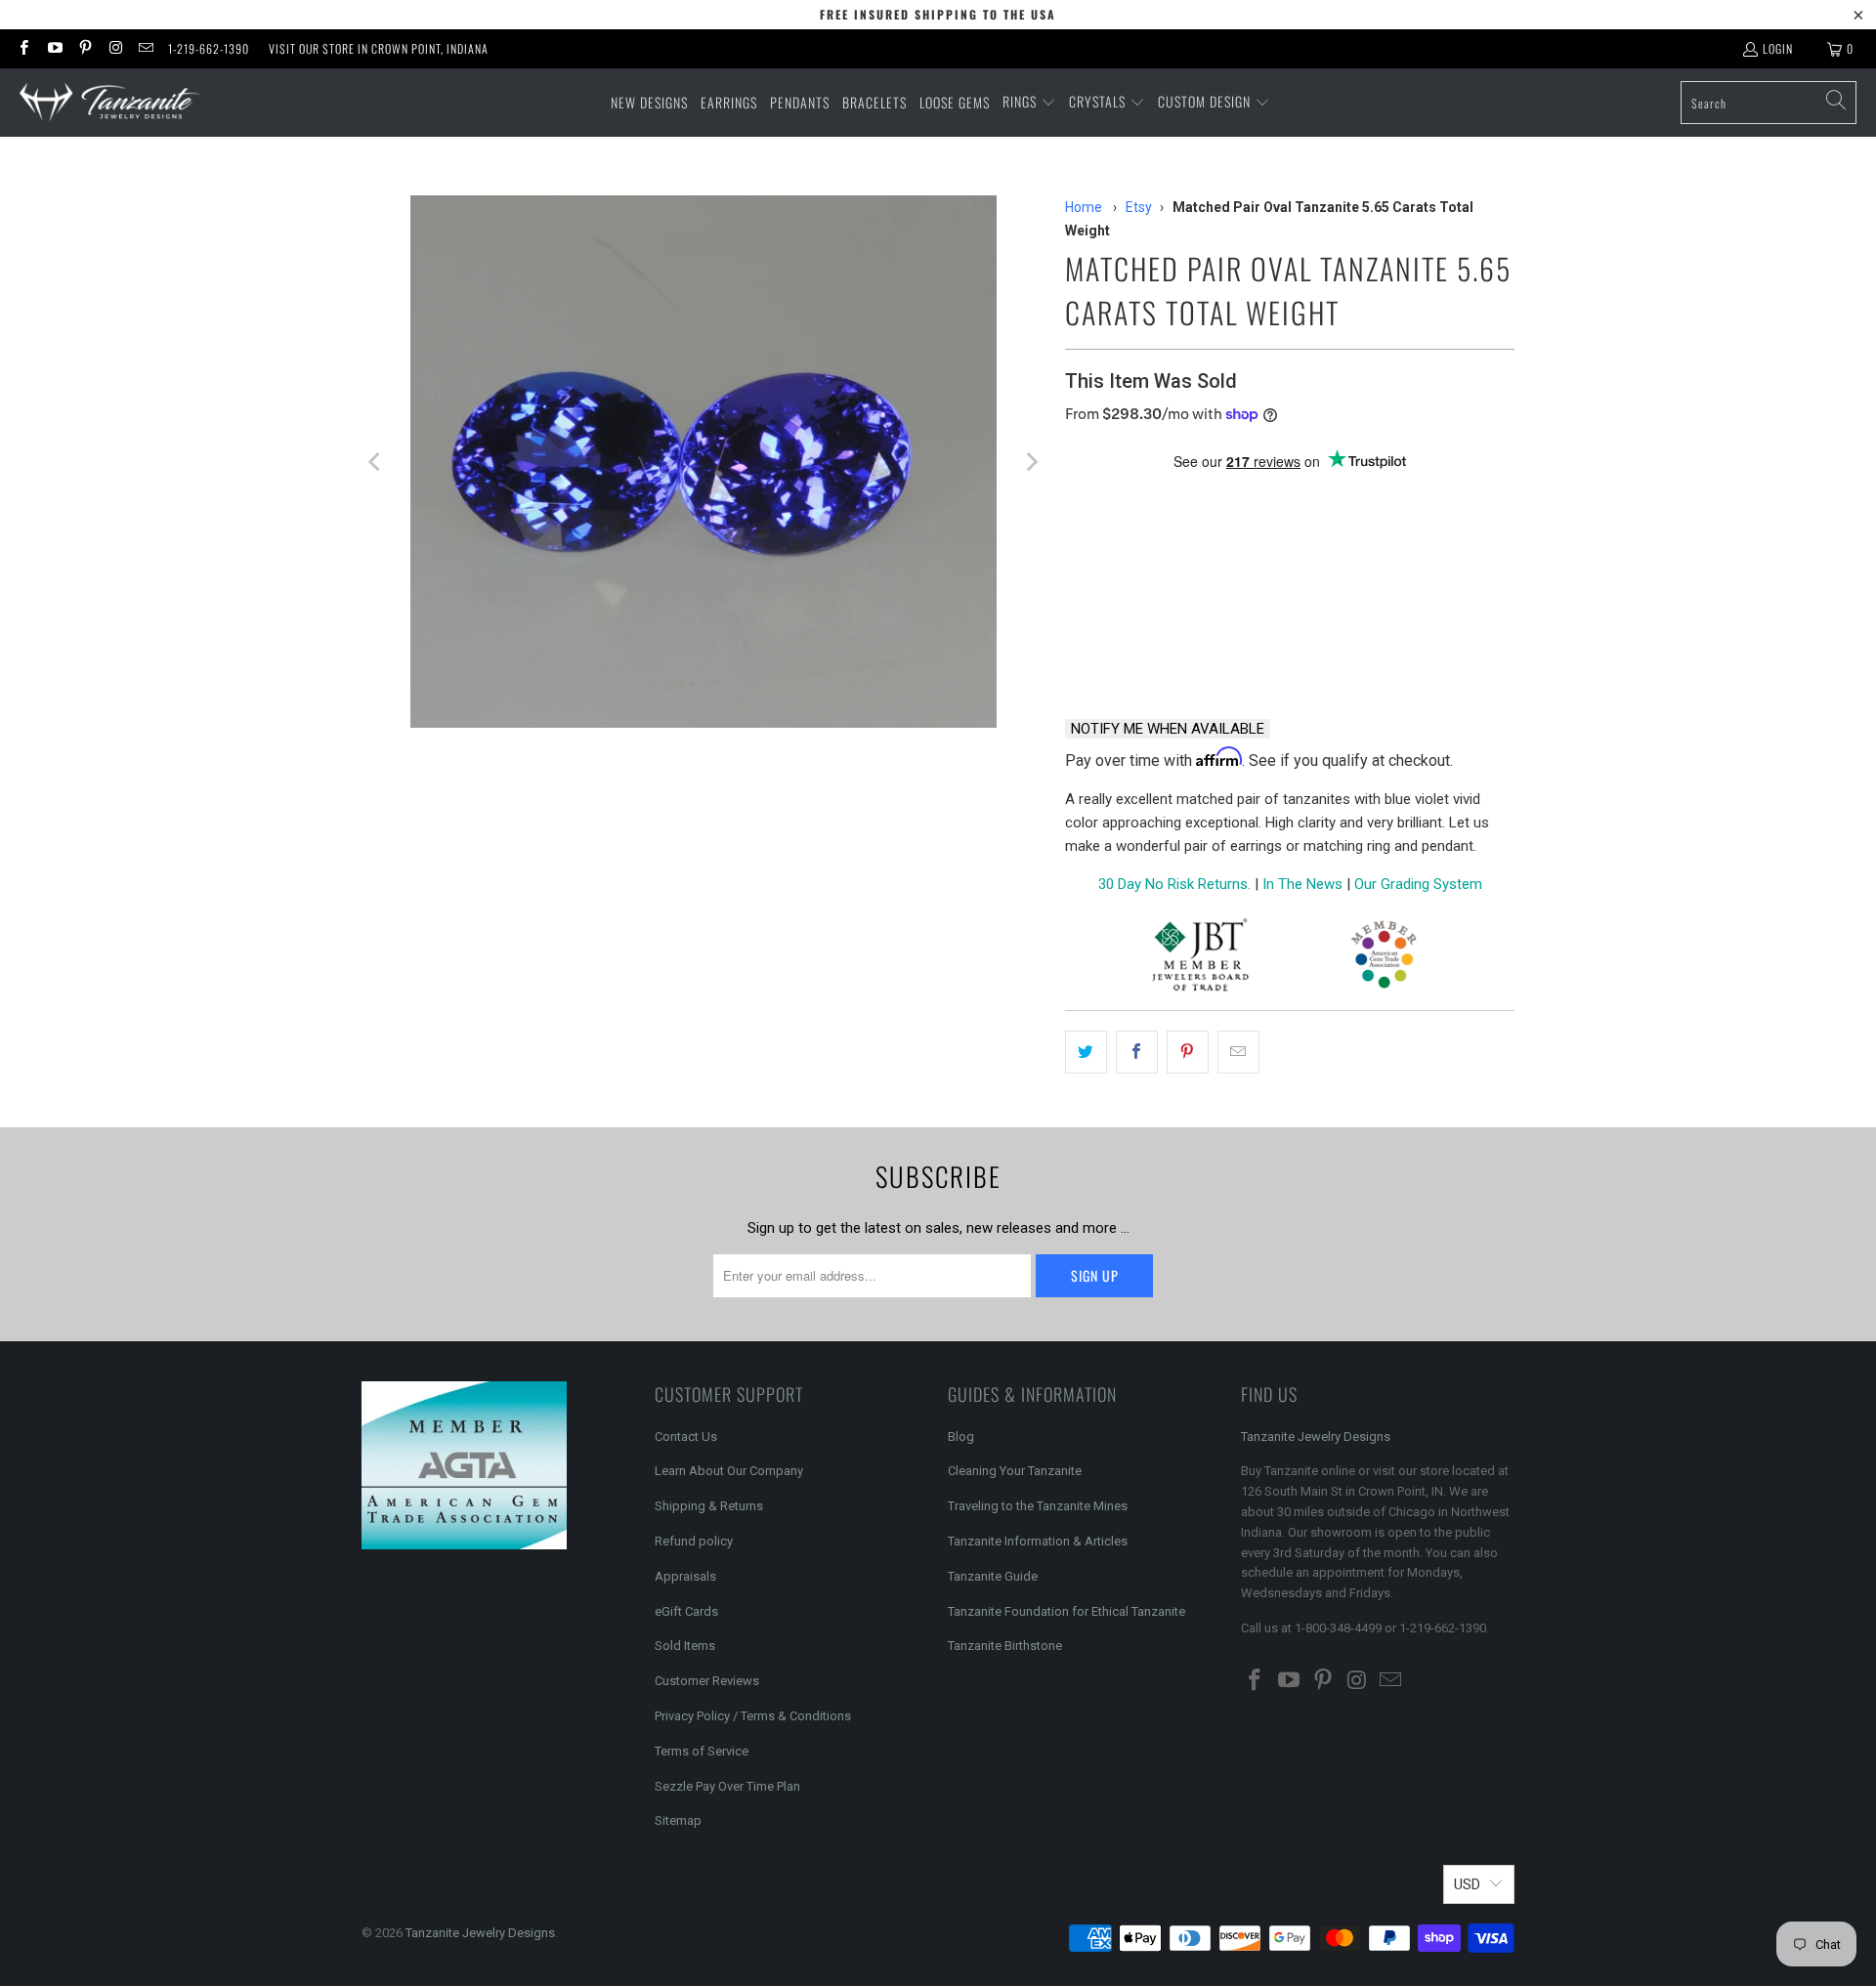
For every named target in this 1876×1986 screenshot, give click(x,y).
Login (1778, 48)
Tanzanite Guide (993, 1576)
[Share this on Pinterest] (1188, 1052)
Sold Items (685, 1646)
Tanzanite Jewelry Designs (1316, 1437)
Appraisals (685, 1576)
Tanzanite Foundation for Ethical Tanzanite (1066, 1611)
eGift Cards (686, 1611)
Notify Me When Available (1168, 729)
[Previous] (376, 462)
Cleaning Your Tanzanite (1015, 1471)
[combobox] (1769, 103)
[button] (1029, 103)
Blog (961, 1437)
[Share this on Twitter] (1086, 1052)
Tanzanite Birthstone (1005, 1646)
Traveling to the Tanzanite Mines (1038, 1506)
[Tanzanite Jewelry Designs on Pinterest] (85, 48)
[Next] (1031, 462)
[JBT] (1200, 958)
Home (1084, 207)
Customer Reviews (707, 1681)
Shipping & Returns (709, 1506)
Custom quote (1364, 652)
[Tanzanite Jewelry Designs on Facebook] (23, 48)
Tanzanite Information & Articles (1038, 1541)
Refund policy (694, 1541)
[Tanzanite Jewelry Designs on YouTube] (53, 48)
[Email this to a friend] (1238, 1052)
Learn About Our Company (729, 1471)
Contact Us (686, 1437)
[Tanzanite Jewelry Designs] (110, 103)
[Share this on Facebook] (1137, 1052)
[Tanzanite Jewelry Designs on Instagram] (115, 48)
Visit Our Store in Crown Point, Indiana (379, 48)
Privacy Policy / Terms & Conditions (753, 1716)
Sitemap (678, 1820)
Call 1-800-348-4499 (1159, 652)
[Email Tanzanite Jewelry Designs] (145, 48)
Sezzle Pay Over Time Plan (727, 1786)
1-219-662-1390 (209, 48)
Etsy (1139, 207)
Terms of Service (702, 1751)
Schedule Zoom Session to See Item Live (1261, 496)
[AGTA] (1384, 958)
